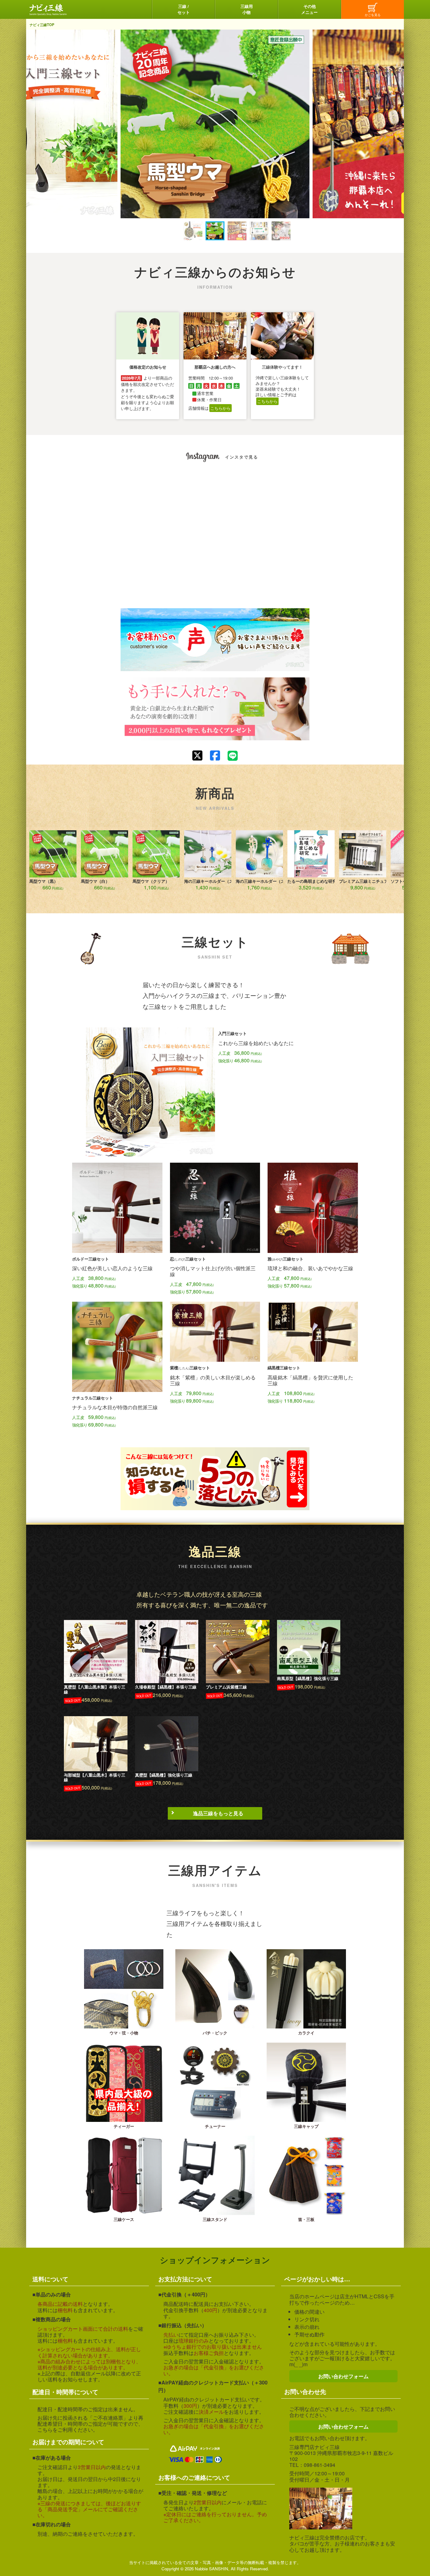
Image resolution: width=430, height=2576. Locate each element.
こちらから (221, 408)
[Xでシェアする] (197, 756)
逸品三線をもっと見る (218, 1813)
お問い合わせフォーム (343, 2376)
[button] (171, 231)
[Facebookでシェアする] (215, 756)
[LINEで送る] (233, 756)
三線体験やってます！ (282, 367)
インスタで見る (242, 457)
